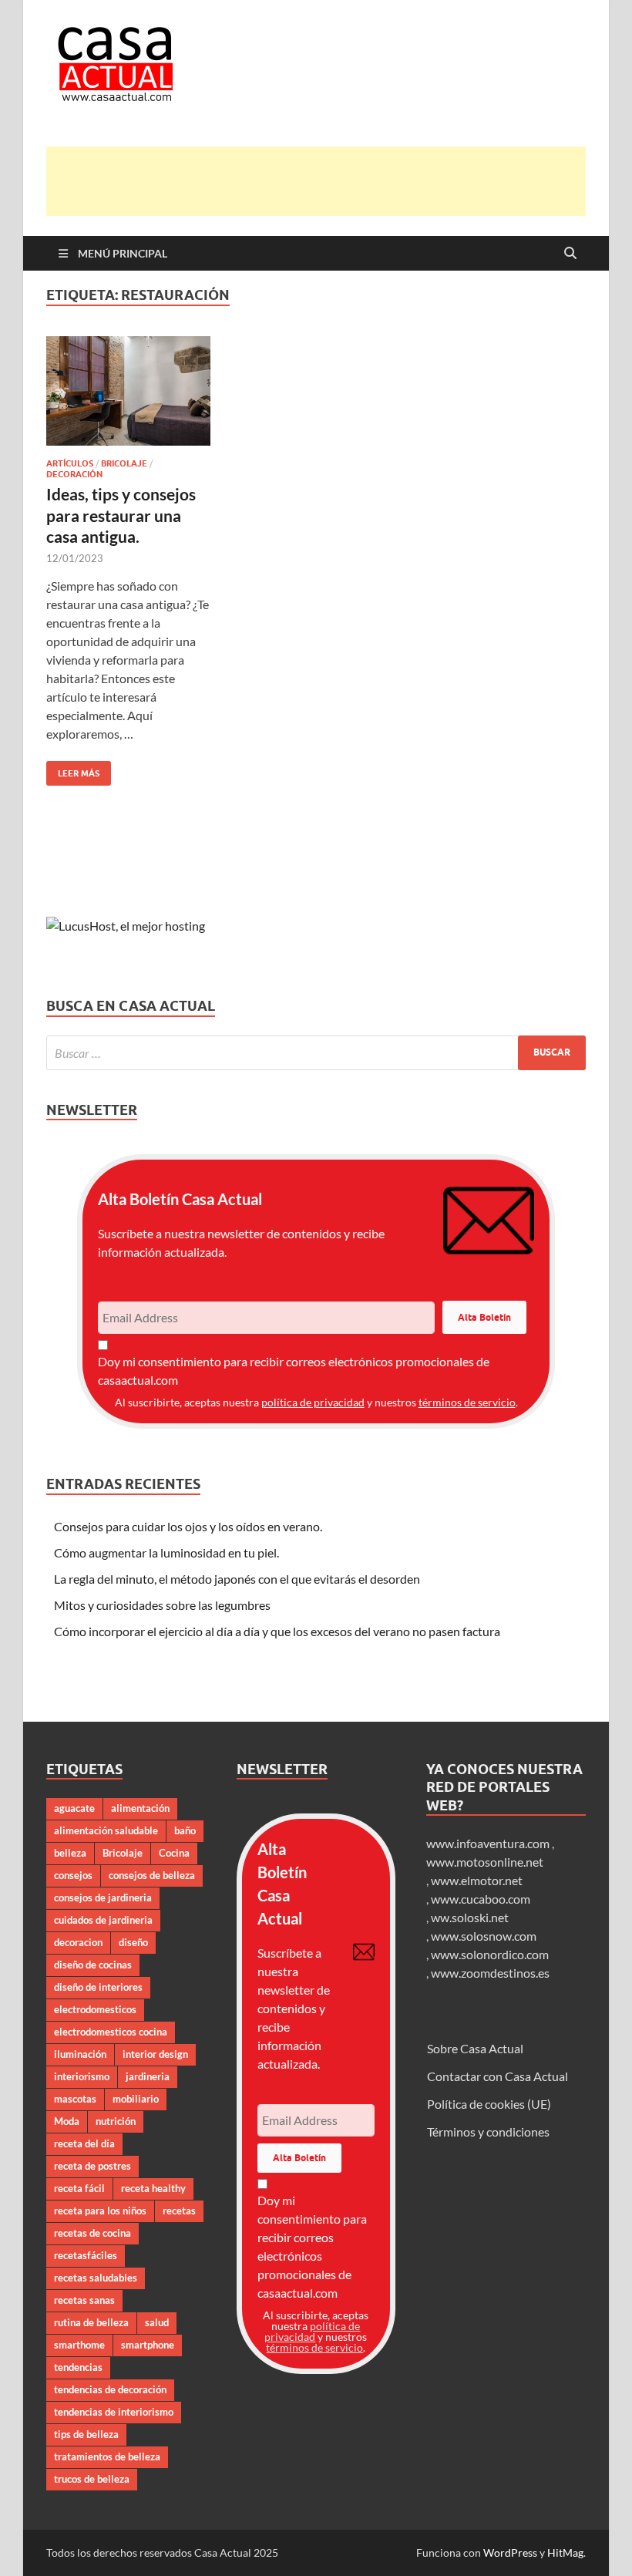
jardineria (148, 2076)
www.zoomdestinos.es (490, 1973)
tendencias (78, 2367)
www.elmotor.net (477, 1880)
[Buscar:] (316, 1053)
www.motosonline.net (485, 1862)
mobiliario (136, 2099)
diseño (133, 1942)
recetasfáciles (86, 2255)
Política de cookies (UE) (489, 2104)
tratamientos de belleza (107, 2456)
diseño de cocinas (93, 1965)
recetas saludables (96, 2278)
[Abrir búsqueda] (570, 254)
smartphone (148, 2345)
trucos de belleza (92, 2479)
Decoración (74, 474)
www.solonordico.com (490, 1954)
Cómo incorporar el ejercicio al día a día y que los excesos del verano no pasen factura (277, 1631)
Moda (67, 2121)
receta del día (84, 2143)
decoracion (78, 1942)
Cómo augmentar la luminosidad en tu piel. (166, 1552)
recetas (179, 2211)
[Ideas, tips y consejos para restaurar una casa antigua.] (128, 391)
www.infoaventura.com (489, 1843)
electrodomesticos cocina (111, 2032)
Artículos (70, 463)
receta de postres (92, 2166)
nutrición (116, 2121)
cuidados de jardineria (103, 1920)
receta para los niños (100, 2211)
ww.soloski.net (470, 1917)
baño (185, 1830)
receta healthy (153, 2188)
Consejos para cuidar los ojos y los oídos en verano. (188, 1526)
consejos (73, 1875)
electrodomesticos (95, 2009)
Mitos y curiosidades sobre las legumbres (162, 1605)
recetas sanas (84, 2300)
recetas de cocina (92, 2233)
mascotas (75, 2099)
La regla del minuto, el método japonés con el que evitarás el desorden (237, 1579)
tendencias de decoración (110, 2389)
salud (157, 2322)
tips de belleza (86, 2434)
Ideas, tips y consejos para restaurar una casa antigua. (121, 515)
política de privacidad (313, 1402)
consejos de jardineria (103, 1897)
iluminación (80, 2054)
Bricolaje (124, 463)
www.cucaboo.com (481, 1899)
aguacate (74, 1808)
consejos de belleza (152, 1875)
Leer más (73, 770)
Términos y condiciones (488, 2132)
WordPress (510, 2552)
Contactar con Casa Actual (498, 2076)
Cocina (174, 1853)
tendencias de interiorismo (114, 2412)
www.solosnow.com (484, 1936)
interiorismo (82, 2076)
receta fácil (79, 2188)
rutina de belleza (91, 2322)
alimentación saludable (106, 1830)
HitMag (565, 2552)
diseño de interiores (98, 1987)
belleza (70, 1853)
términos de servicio (467, 1402)
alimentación (140, 1808)
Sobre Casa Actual (475, 2048)
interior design (155, 2054)
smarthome (79, 2345)
